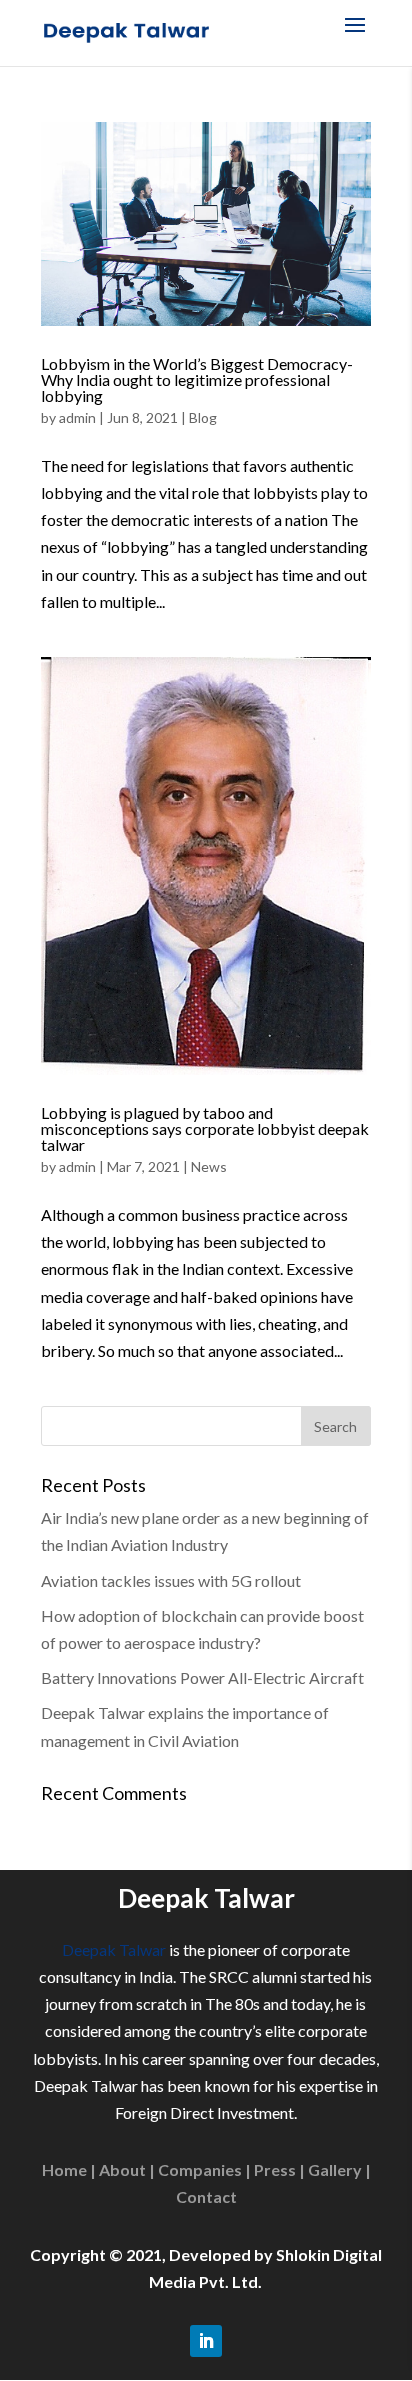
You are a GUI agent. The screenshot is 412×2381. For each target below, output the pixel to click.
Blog (203, 417)
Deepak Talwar (114, 1949)
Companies (200, 2169)
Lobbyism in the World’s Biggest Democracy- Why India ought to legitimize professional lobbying (197, 379)
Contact (206, 2196)
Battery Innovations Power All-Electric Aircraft (202, 1677)
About (122, 2169)
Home (64, 2169)
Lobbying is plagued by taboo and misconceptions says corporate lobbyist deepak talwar (205, 1128)
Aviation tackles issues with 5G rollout (171, 1580)
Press (275, 2169)
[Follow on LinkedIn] (206, 2341)
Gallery (335, 2169)
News (209, 1166)
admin (77, 417)
